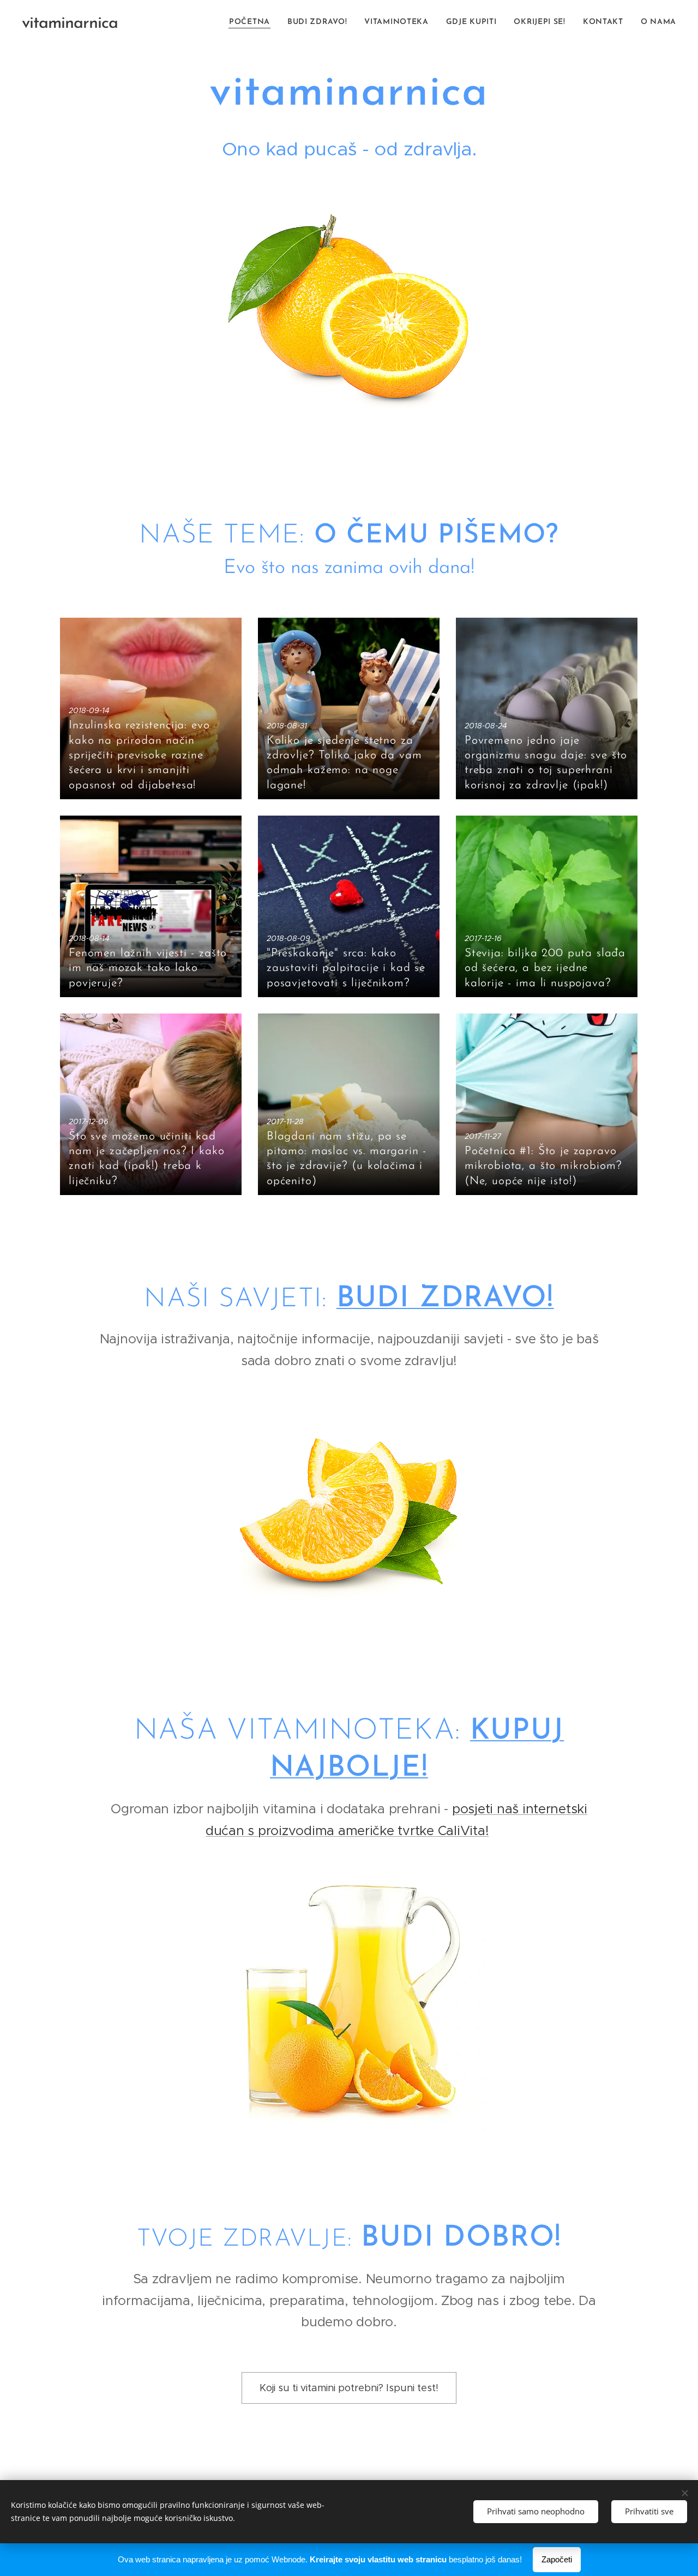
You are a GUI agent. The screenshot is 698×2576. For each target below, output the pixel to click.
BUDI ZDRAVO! (445, 1299)
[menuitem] (252, 22)
